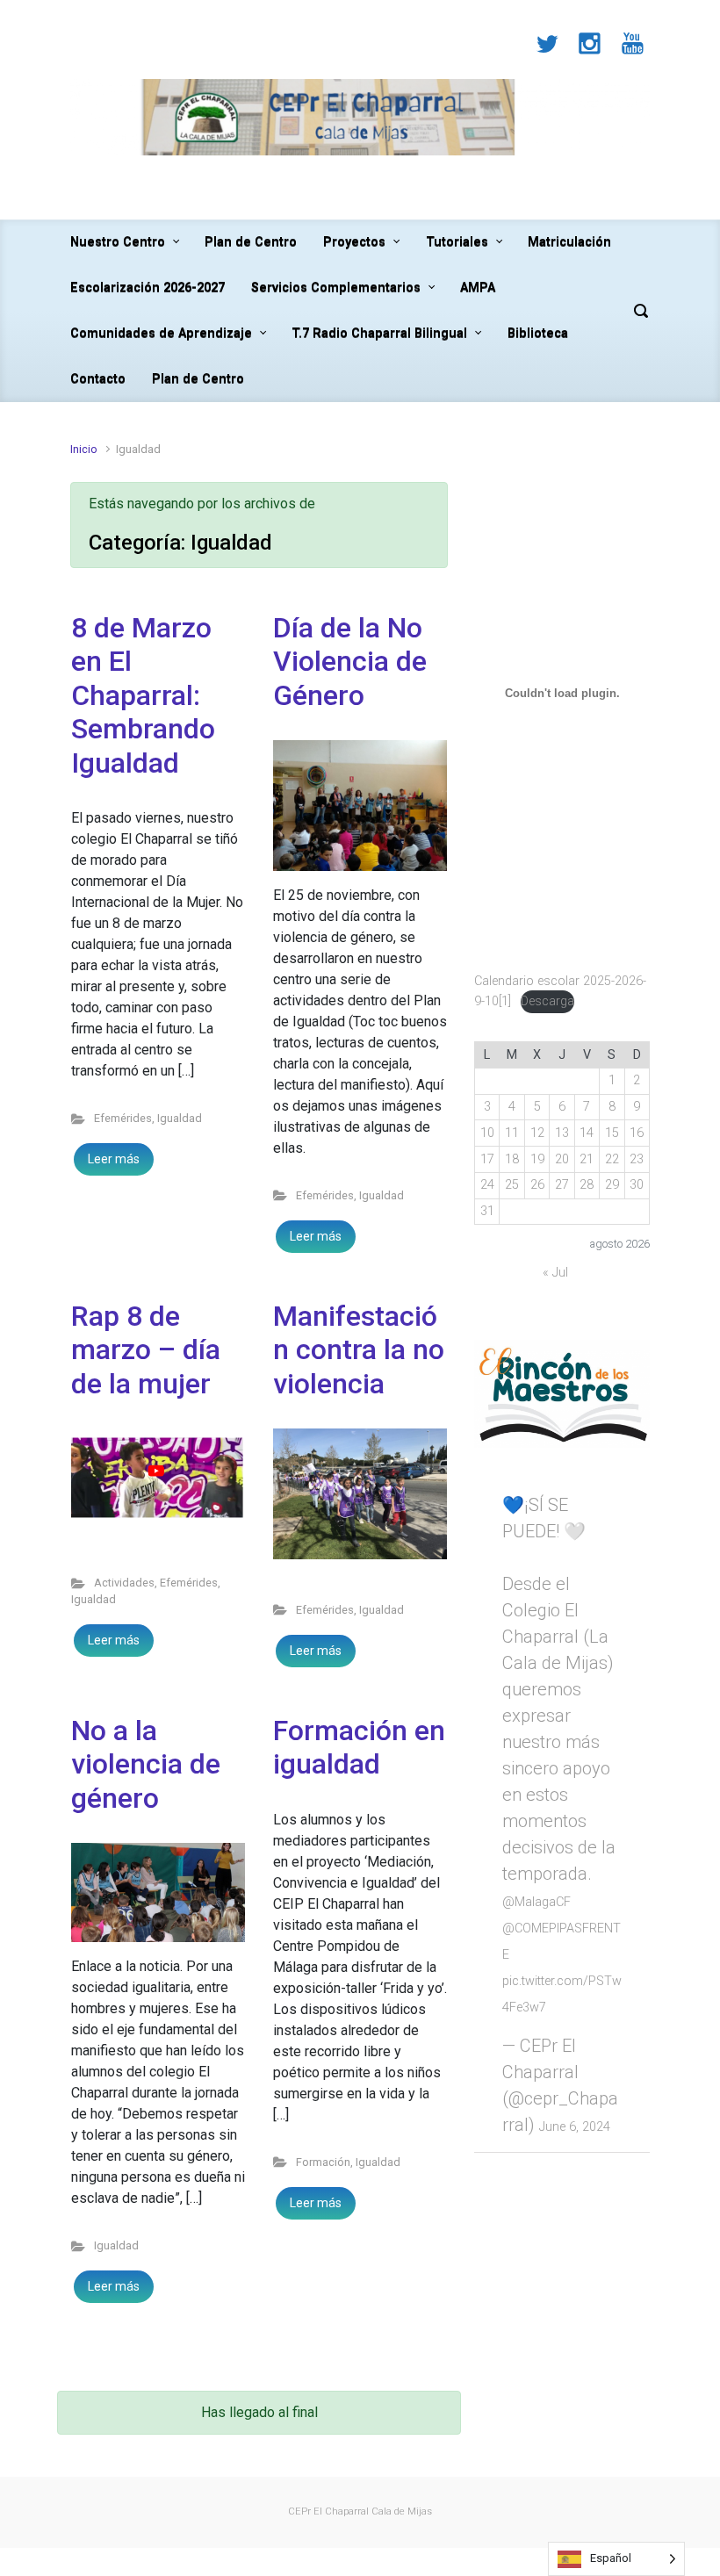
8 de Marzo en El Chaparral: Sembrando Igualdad (143, 695)
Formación (323, 2162)
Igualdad (180, 1118)
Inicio (84, 449)
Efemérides (123, 1118)
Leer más (114, 1159)
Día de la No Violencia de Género (350, 662)
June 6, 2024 (575, 2127)
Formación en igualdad (359, 1747)
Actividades (124, 1583)
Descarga (547, 1001)
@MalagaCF (536, 1902)
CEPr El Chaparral (328, 2511)
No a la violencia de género (146, 1764)
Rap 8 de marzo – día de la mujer (146, 1350)
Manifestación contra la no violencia (359, 1350)
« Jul (555, 1273)
